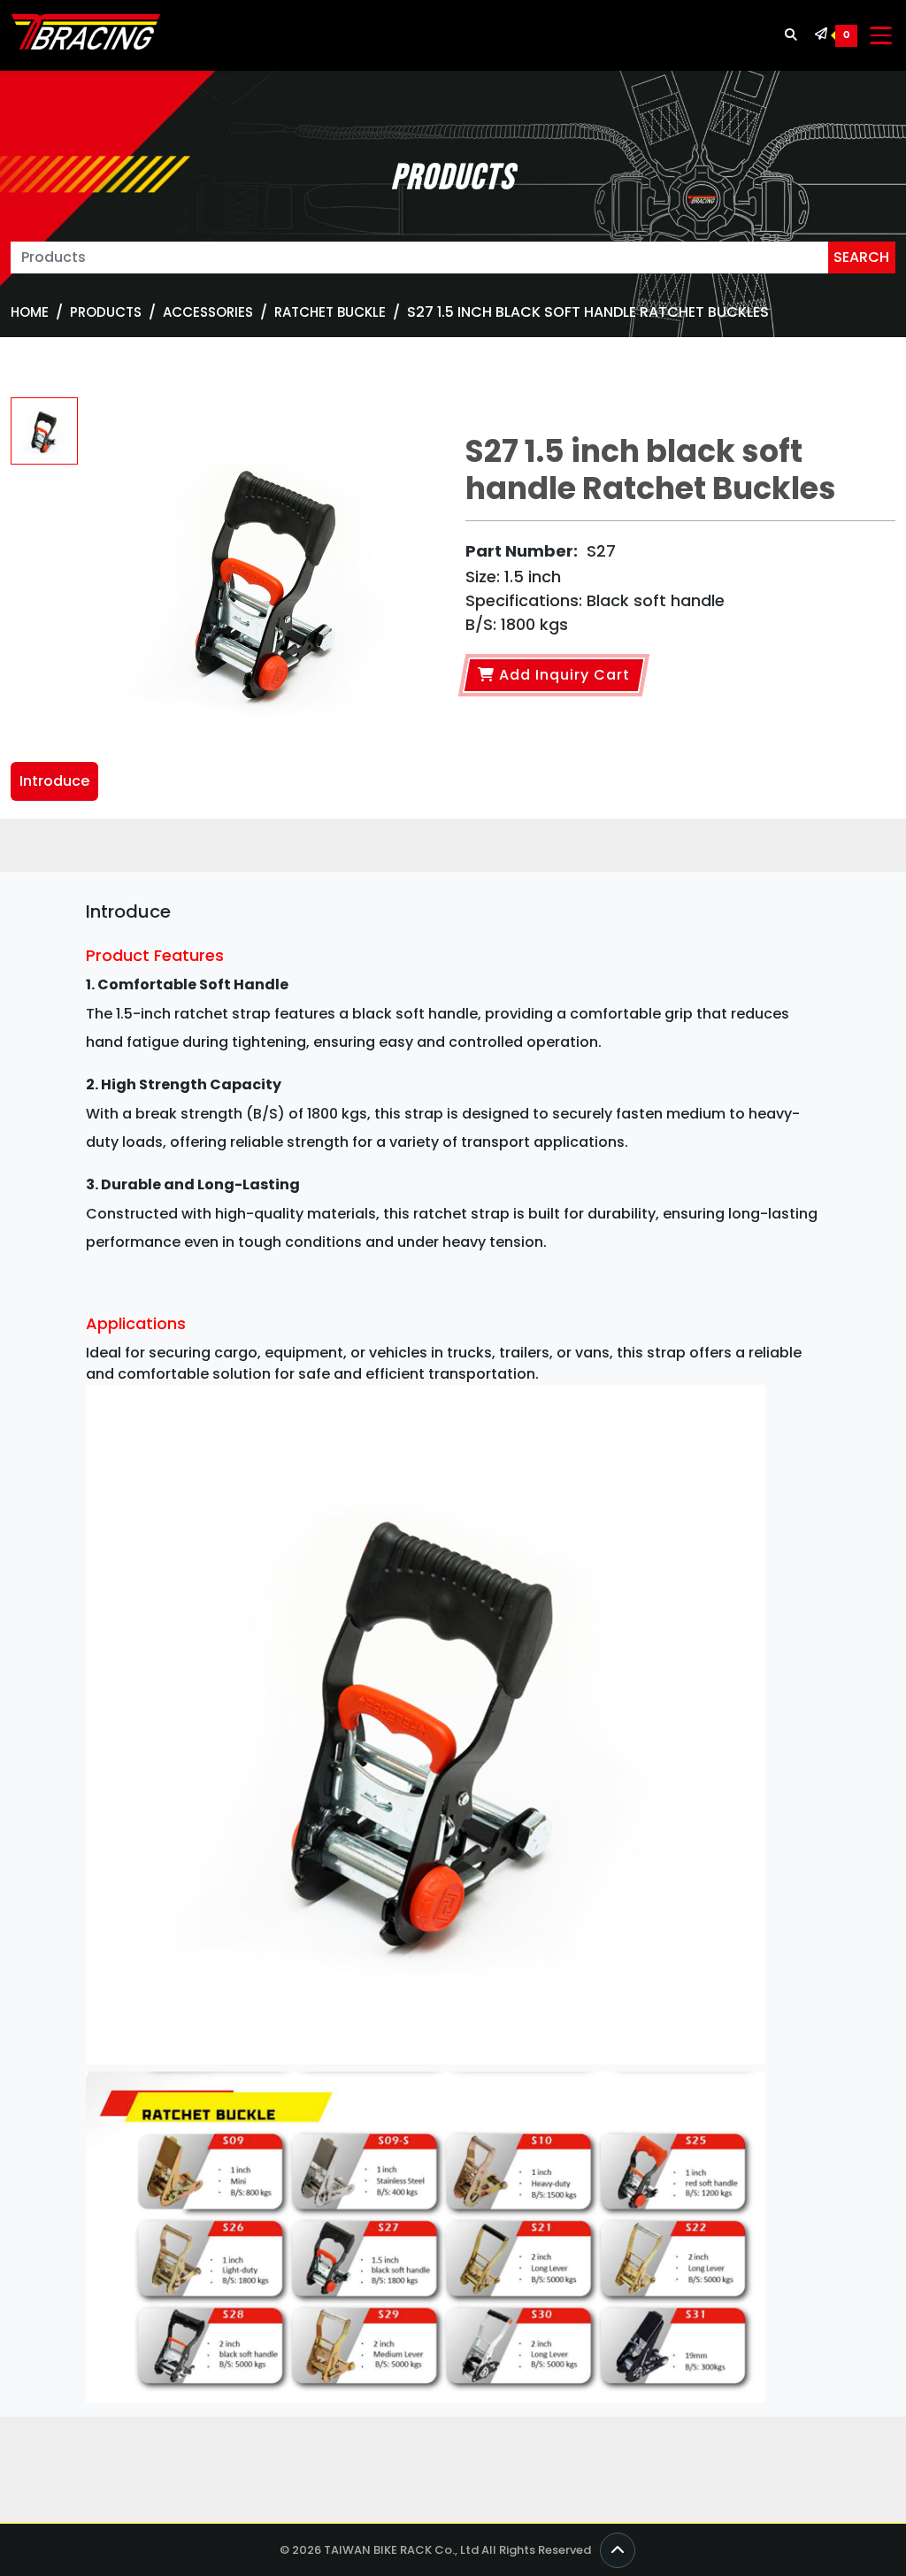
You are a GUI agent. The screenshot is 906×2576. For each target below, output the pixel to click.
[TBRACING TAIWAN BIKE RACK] (86, 35)
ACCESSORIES (208, 312)
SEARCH (861, 257)
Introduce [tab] (54, 781)
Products (106, 312)
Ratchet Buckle (330, 312)
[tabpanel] (453, 1657)
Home (30, 312)
